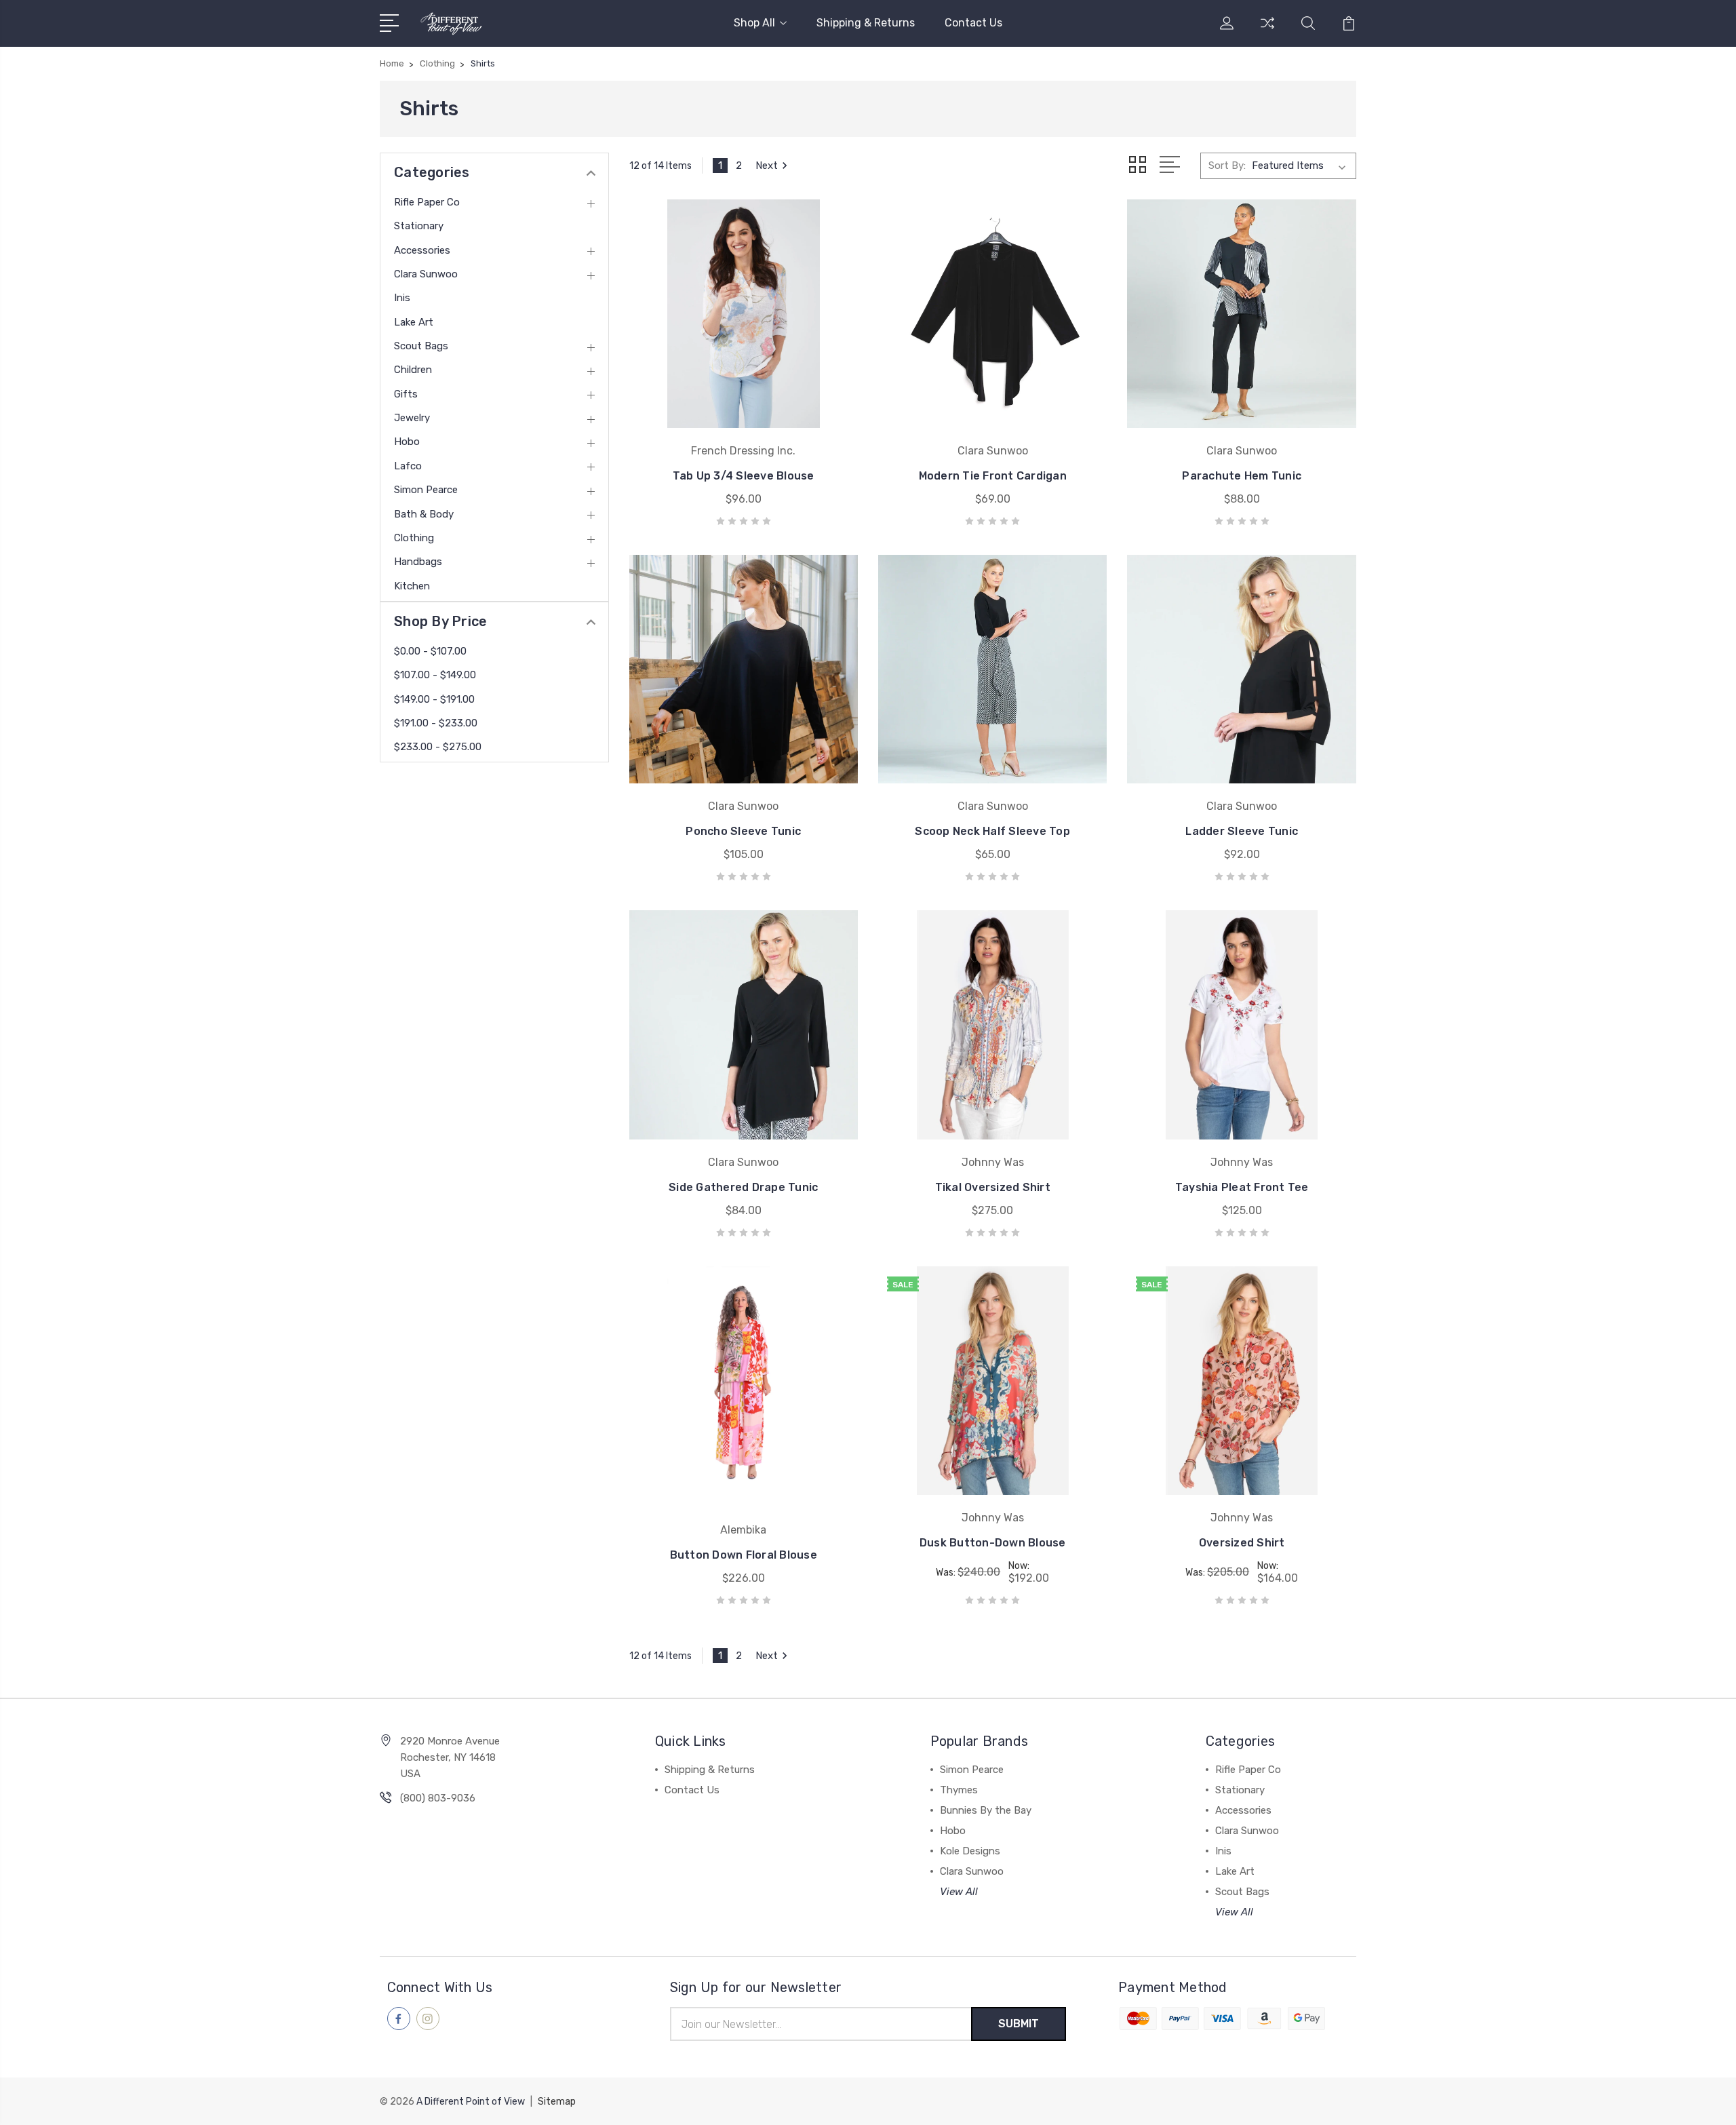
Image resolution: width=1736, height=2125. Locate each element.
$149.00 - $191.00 (434, 699)
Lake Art (414, 322)
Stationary (419, 226)
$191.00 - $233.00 (436, 723)
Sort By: (1227, 165)
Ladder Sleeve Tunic (1242, 831)
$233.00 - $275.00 (438, 747)
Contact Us (973, 23)
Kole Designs (970, 1851)
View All (959, 1892)
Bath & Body (424, 514)
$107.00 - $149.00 (435, 675)
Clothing (414, 538)
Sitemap (557, 2102)
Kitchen (412, 586)
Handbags (418, 562)
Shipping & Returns (866, 23)
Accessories (422, 250)
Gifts (406, 394)
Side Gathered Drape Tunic (743, 1187)
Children (413, 370)
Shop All (754, 23)
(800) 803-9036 (438, 1798)
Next (767, 165)
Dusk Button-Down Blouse (993, 1543)
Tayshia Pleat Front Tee (1242, 1187)
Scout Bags (421, 346)
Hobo (407, 442)
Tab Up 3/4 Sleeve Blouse (744, 476)
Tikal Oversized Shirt (993, 1187)
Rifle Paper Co (427, 202)
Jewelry (412, 418)
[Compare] (1267, 31)
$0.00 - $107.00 (430, 651)
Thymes (959, 1790)
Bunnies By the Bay (986, 1810)
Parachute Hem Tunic (1242, 476)
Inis (402, 298)
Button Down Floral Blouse (744, 1555)
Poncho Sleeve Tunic (743, 831)
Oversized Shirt (1242, 1543)
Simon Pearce (426, 490)
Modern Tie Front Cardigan (993, 476)
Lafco (408, 466)
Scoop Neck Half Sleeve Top (992, 831)
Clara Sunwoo (426, 274)
